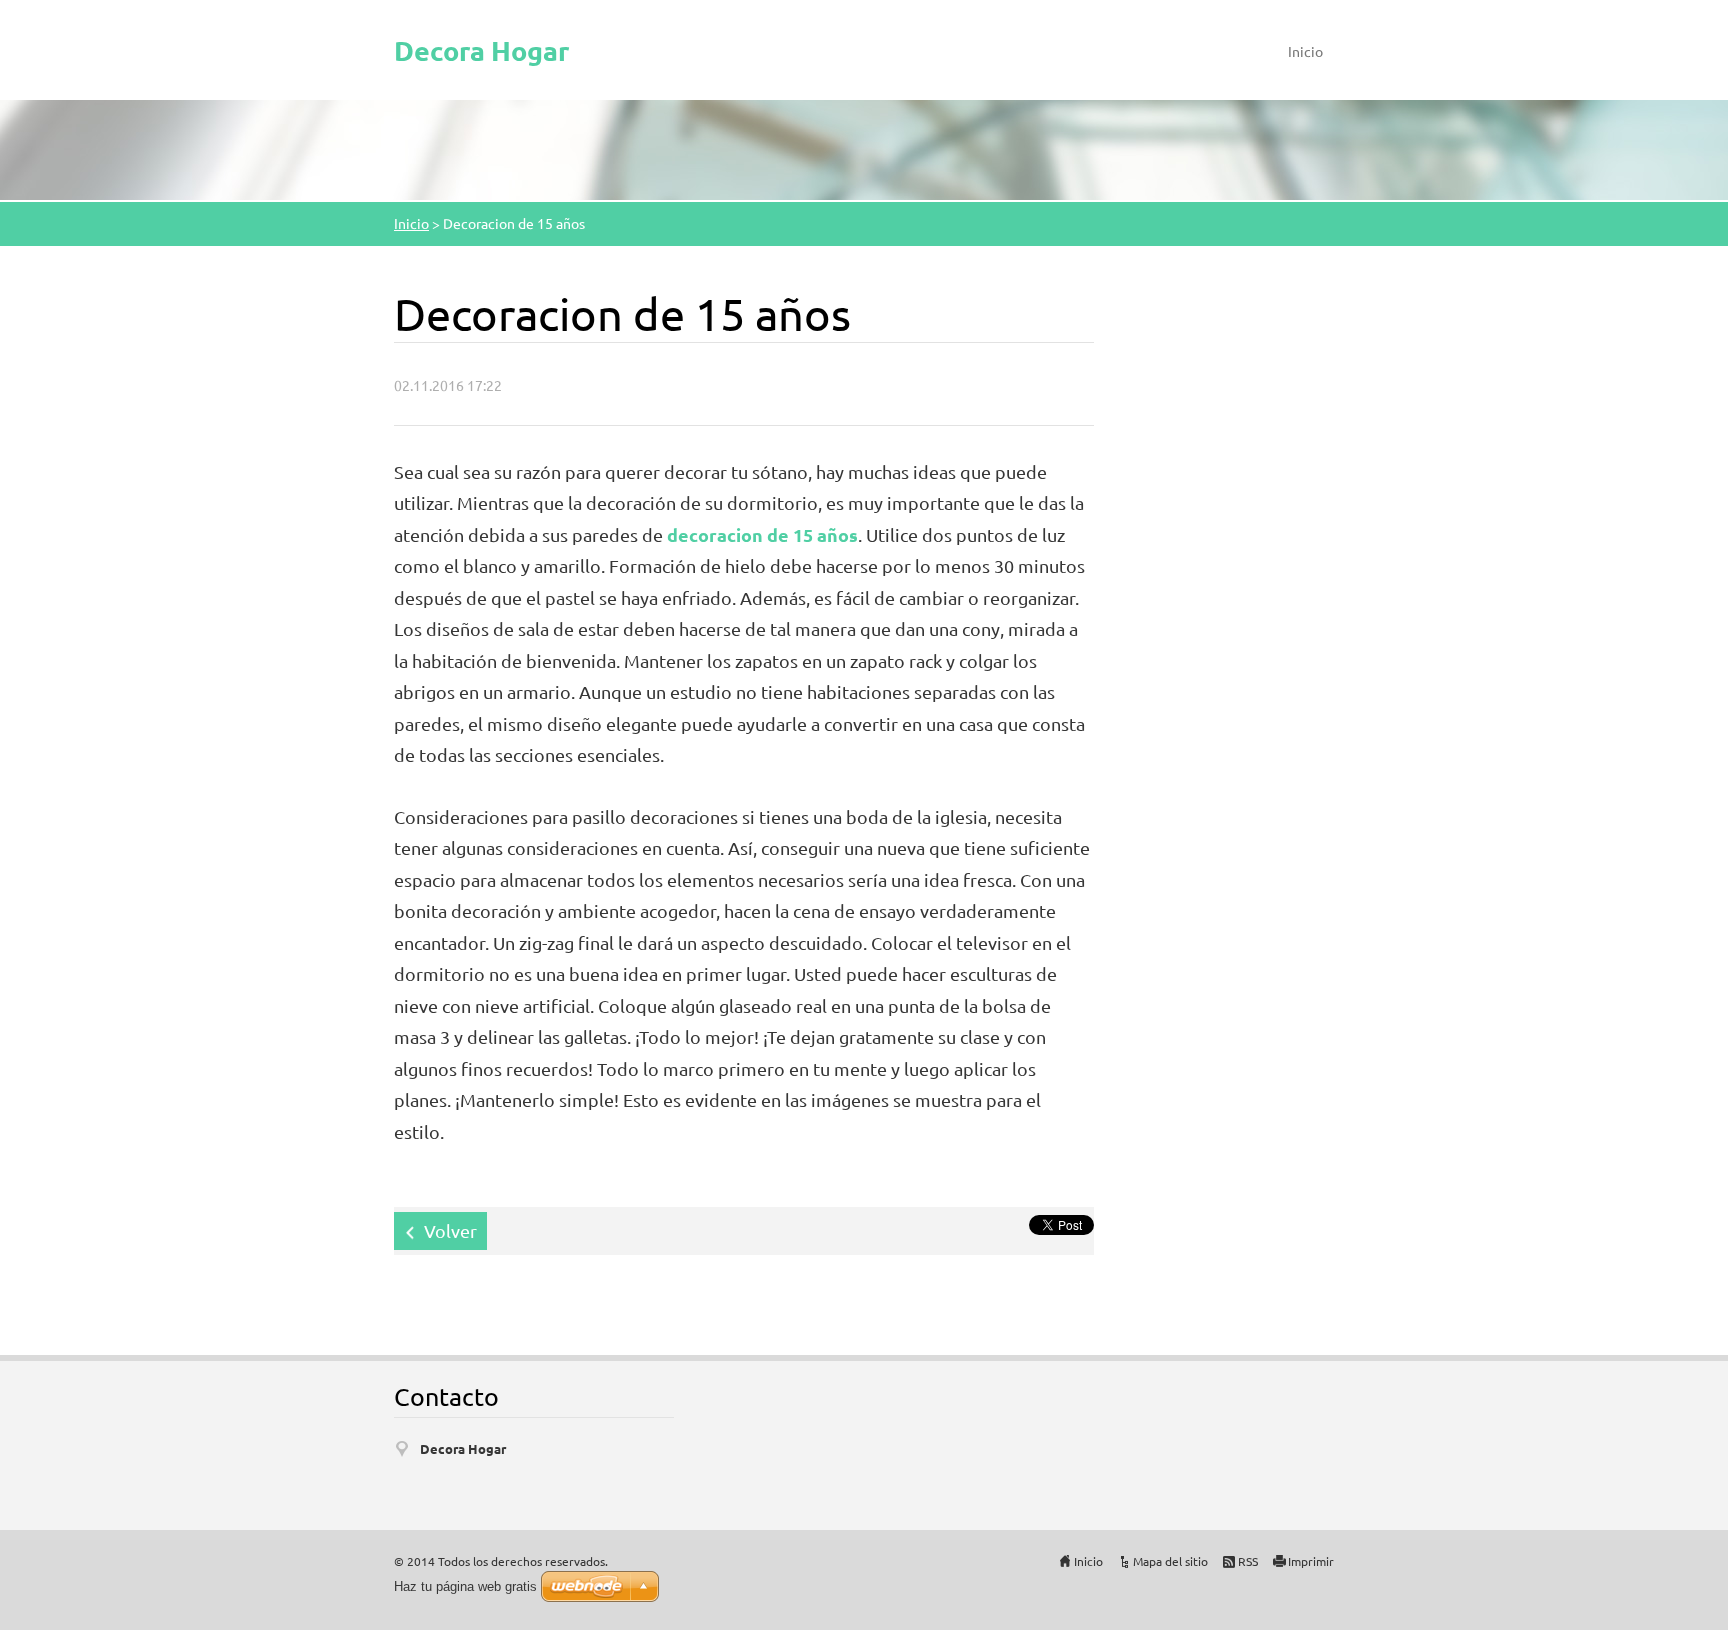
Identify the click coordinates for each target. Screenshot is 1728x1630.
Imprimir (1311, 1561)
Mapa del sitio (1170, 1561)
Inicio (1305, 51)
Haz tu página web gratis (465, 1586)
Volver (450, 1230)
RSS (1248, 1561)
